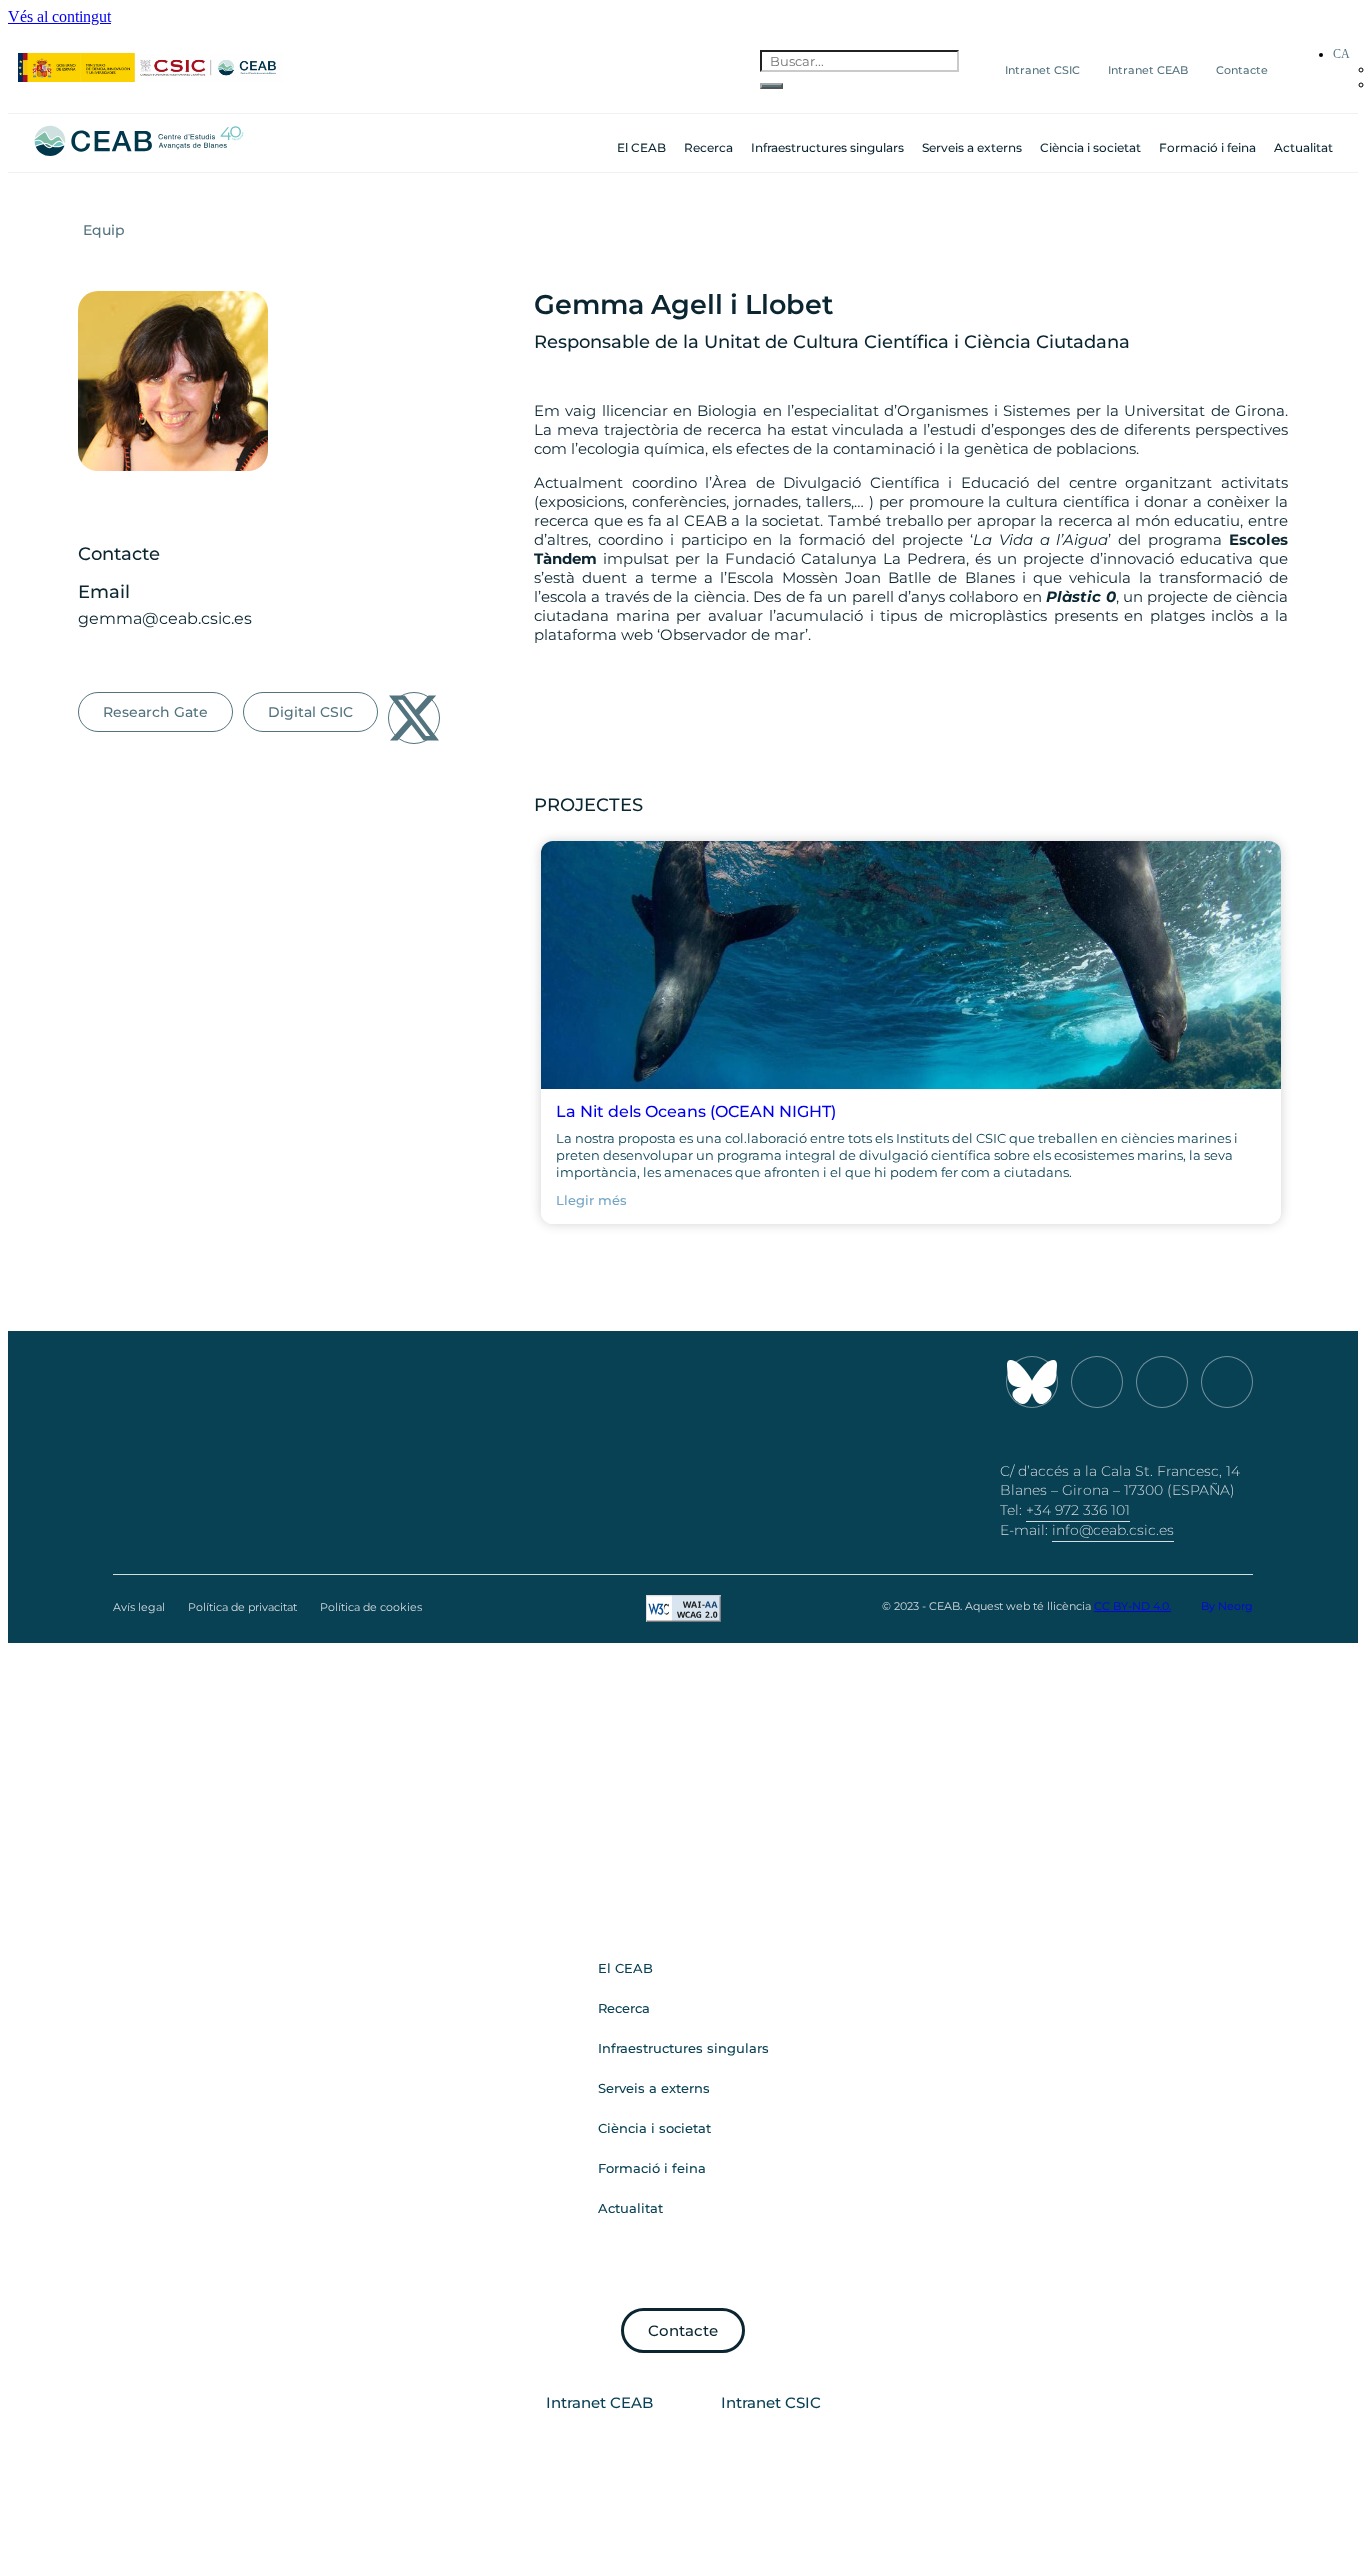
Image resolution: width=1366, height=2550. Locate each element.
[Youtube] (1162, 1382)
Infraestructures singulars (827, 147)
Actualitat (1303, 147)
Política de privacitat (242, 1607)
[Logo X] (414, 718)
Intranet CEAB (1148, 70)
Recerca (708, 147)
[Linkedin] (1227, 1382)
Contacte (1242, 70)
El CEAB (641, 147)
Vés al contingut (59, 16)
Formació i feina (1207, 147)
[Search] (771, 86)
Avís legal (139, 1607)
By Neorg (1227, 1606)
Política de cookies (371, 1607)
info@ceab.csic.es (1113, 1530)
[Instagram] (1097, 1382)
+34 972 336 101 (1078, 1510)
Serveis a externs (972, 147)
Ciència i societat (1090, 147)
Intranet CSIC (1042, 70)
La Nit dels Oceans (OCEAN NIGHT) (696, 1111)
